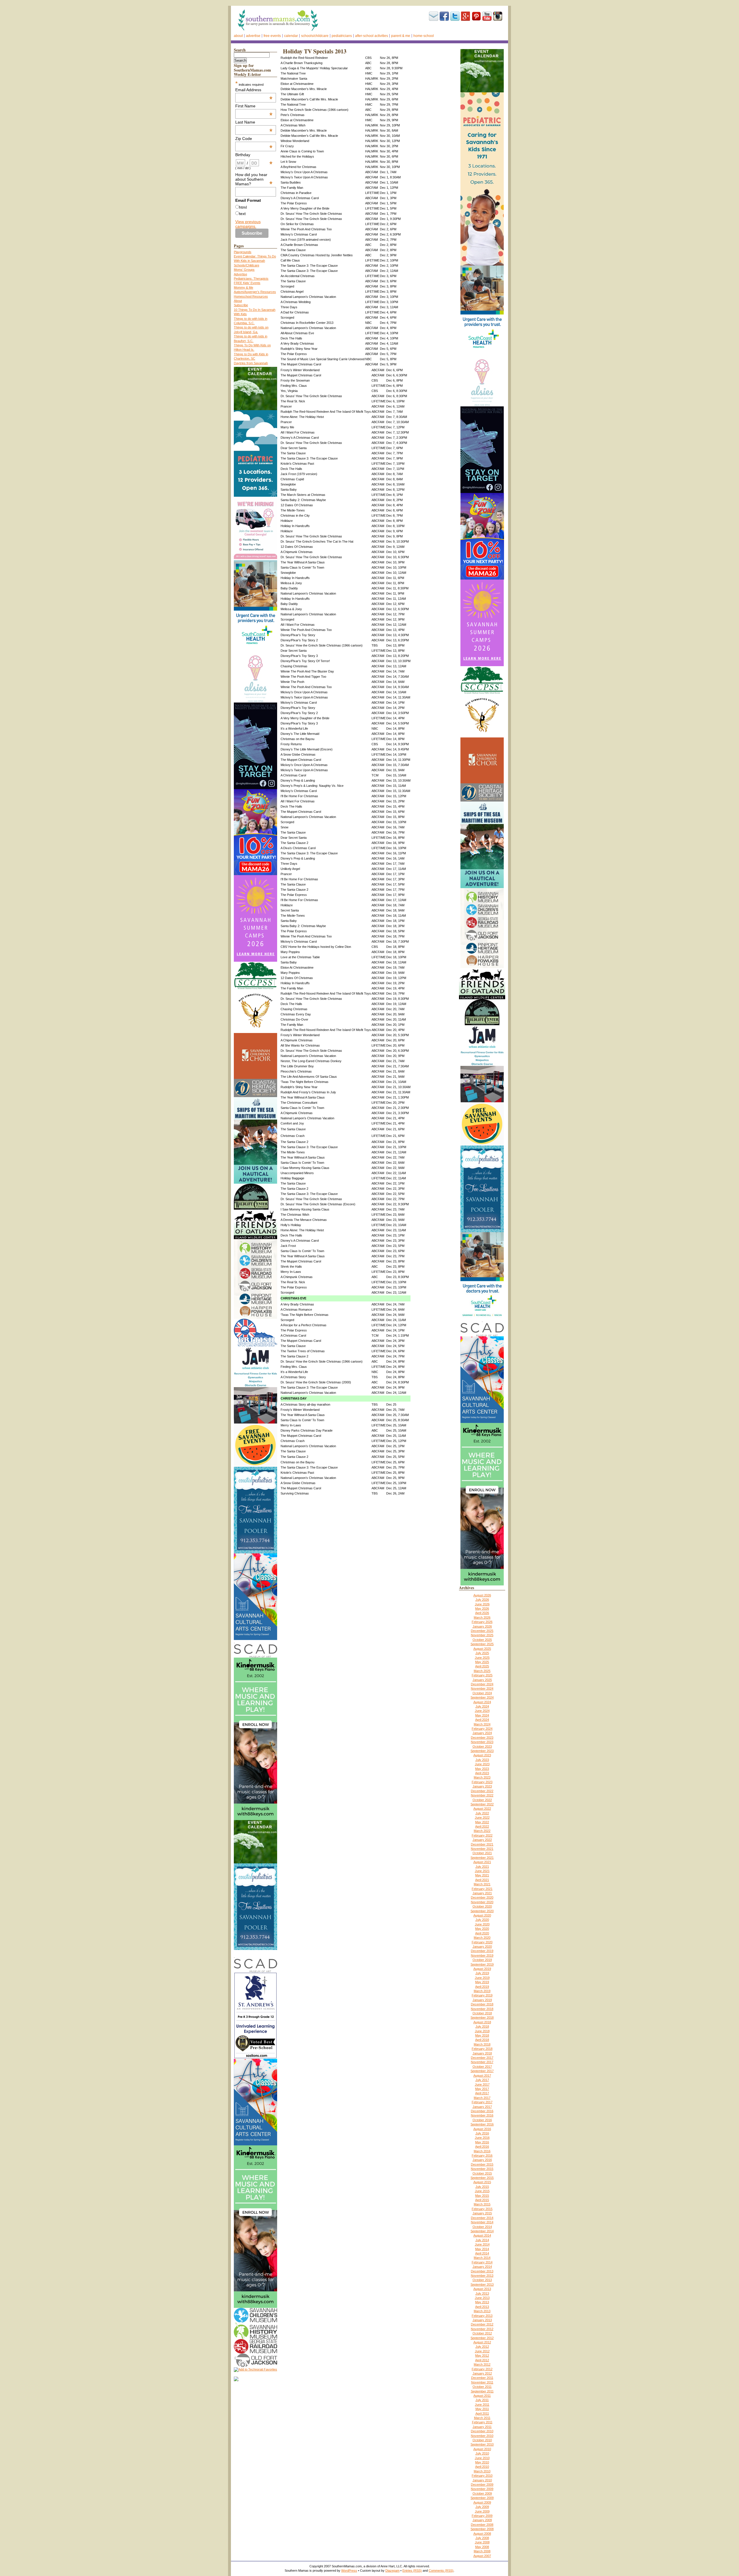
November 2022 (482, 1795)
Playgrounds (243, 252)
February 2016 (482, 2155)
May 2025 (482, 1662)
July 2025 (482, 1653)
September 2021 (482, 1858)
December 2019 (482, 1951)
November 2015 (482, 2169)
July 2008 (482, 2538)
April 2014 (482, 2253)
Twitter (455, 16)
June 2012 (482, 2351)
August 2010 (482, 2449)
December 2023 (482, 1738)
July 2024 (482, 1706)
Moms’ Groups (244, 270)
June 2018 (482, 2031)
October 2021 (482, 1853)
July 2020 (482, 1920)
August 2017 (482, 2076)
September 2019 (482, 1964)
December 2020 (482, 1897)
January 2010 (482, 2480)
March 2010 (482, 2471)
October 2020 (482, 1906)
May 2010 (482, 2462)
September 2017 (482, 2071)
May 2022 (482, 1822)
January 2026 (482, 1626)
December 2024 (482, 1684)
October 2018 (482, 2013)
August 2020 (482, 1915)
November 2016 (482, 2115)
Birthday (254, 155)
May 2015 (482, 2196)
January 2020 (482, 1947)
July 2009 (482, 2507)
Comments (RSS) (441, 2571)
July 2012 (482, 2347)
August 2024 (482, 1702)
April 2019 (482, 1987)
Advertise (253, 36)
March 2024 (482, 1724)
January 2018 (482, 2053)
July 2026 (482, 1600)
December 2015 (482, 2164)
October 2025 (482, 1640)
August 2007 (482, 2556)
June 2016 (482, 2138)
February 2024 (482, 1729)
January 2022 (482, 1840)
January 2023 (482, 1786)
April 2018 (482, 2040)
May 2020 (482, 1929)
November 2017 (482, 2062)
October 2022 (482, 1800)
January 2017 (482, 2107)
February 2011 (482, 2422)
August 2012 (482, 2342)
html (243, 207)
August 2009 (482, 2502)
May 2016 (482, 2142)
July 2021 (482, 1867)
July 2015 (482, 2187)
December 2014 (482, 2218)
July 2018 (482, 2026)
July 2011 (482, 2400)
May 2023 (482, 1769)
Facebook (444, 16)
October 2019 (482, 1960)
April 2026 (482, 1613)
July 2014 (482, 2240)
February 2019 (482, 1995)
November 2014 (482, 2222)
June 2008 (482, 2542)
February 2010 (482, 2476)
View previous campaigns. (248, 224)
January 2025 (482, 1680)
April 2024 (482, 1720)
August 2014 (482, 2235)
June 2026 (482, 1604)
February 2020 (482, 1942)
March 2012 (482, 2364)
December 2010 (482, 2431)
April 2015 (482, 2200)
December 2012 (482, 2324)
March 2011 (482, 2418)
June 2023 (482, 1764)
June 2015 (482, 2191)
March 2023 (482, 1777)
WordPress (349, 2571)
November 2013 (482, 2276)
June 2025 (482, 1658)
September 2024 (482, 1697)
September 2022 (482, 1804)
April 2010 (482, 2467)
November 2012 (482, 2329)
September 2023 (482, 1751)
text (242, 214)
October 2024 (482, 1693)
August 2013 (482, 2289)
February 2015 (482, 2209)
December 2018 (482, 2004)
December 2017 (482, 2058)
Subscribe (434, 16)
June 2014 (482, 2244)
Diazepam (392, 2571)
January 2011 (482, 2427)
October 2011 (482, 2387)
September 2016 (482, 2124)
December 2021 (482, 1844)
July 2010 (482, 2453)
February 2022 (482, 1835)
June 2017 (482, 2084)
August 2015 (482, 2182)
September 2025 (482, 1644)
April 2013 (482, 2307)
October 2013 (482, 2280)
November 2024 (482, 1688)
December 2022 (482, 1791)
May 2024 (482, 1715)
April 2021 (482, 1880)
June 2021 (482, 1871)
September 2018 (482, 2018)
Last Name (254, 122)
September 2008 (482, 2529)
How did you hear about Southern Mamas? (254, 179)
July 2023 (482, 1760)
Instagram (498, 16)
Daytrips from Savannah (251, 363)
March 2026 (482, 1617)
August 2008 (482, 2534)
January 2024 (482, 1733)
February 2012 (482, 2369)
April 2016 (482, 2147)
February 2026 (482, 1622)
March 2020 (482, 1938)
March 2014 (482, 2258)
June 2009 (482, 2511)
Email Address (254, 90)
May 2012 (482, 2355)
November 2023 (482, 1742)
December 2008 (482, 2525)
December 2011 (482, 2378)
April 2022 (482, 1826)
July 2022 (482, 1813)
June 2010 (482, 2458)
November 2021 (482, 1849)
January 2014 (482, 2267)
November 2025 (482, 1635)
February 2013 (482, 2316)
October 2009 (482, 2493)
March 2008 (482, 2551)
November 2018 (482, 2009)
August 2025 (482, 1649)
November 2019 (482, 1955)
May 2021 (482, 1875)
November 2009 (482, 2489)
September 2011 (482, 2391)
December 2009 (482, 2485)
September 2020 (482, 1911)
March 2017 (482, 2098)
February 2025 (482, 1675)
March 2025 (482, 1671)
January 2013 (482, 2320)
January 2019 (482, 2000)
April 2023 (482, 1773)
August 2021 (482, 1862)
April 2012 (482, 2360)
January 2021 (482, 1893)
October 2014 (482, 2227)
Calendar (291, 36)
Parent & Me (401, 36)
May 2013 (482, 2302)
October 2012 (482, 2333)
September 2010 (482, 2444)
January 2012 (482, 2373)
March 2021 (482, 1884)
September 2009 (482, 2498)
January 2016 (482, 2160)
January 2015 (482, 2213)
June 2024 (482, 1711)
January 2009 (482, 2520)
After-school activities (372, 36)
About (238, 36)
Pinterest (476, 16)
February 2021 (482, 1889)
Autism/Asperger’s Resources (255, 292)
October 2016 (482, 2120)
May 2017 (482, 2089)
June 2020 (482, 1924)
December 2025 (482, 1631)
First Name (254, 106)
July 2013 (482, 2293)
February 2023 (482, 1782)
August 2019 (482, 1969)
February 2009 (482, 2516)
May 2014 (482, 2249)
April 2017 (482, 2093)
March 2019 (482, 1991)
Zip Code (254, 139)
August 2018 (482, 2022)
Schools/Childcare (315, 36)
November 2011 (482, 2382)
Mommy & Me (243, 287)
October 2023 (482, 1746)
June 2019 (482, 1978)
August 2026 (482, 1595)
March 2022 (482, 1831)
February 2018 (482, 2049)
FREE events (272, 36)
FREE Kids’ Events (247, 283)
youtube (487, 16)
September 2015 (482, 2178)
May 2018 (482, 2035)
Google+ (466, 16)
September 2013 (482, 2284)
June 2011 (482, 2405)
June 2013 (482, 2298)
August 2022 (482, 1809)
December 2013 (482, 2271)
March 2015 (482, 2204)
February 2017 (482, 2102)
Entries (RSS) (412, 2571)
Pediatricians (342, 36)
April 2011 (482, 2414)
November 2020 (482, 1902)
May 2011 (482, 2409)
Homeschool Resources (251, 296)
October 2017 (482, 2067)
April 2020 (482, 1933)
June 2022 (482, 1817)
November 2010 (482, 2436)
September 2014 (482, 2231)
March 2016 (482, 2151)
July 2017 (482, 2080)
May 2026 (482, 1609)
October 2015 (482, 2173)
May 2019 (482, 1982)
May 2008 (482, 2547)
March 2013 (482, 2311)
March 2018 (482, 2044)
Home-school (424, 36)
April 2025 (482, 1666)
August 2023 (482, 1755)
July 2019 (482, 1973)
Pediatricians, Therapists (251, 279)
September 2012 (482, 2338)
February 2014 (482, 2262)
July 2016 (482, 2133)
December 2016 (482, 2111)
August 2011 (482, 2396)
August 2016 (482, 2129)
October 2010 (482, 2440)
